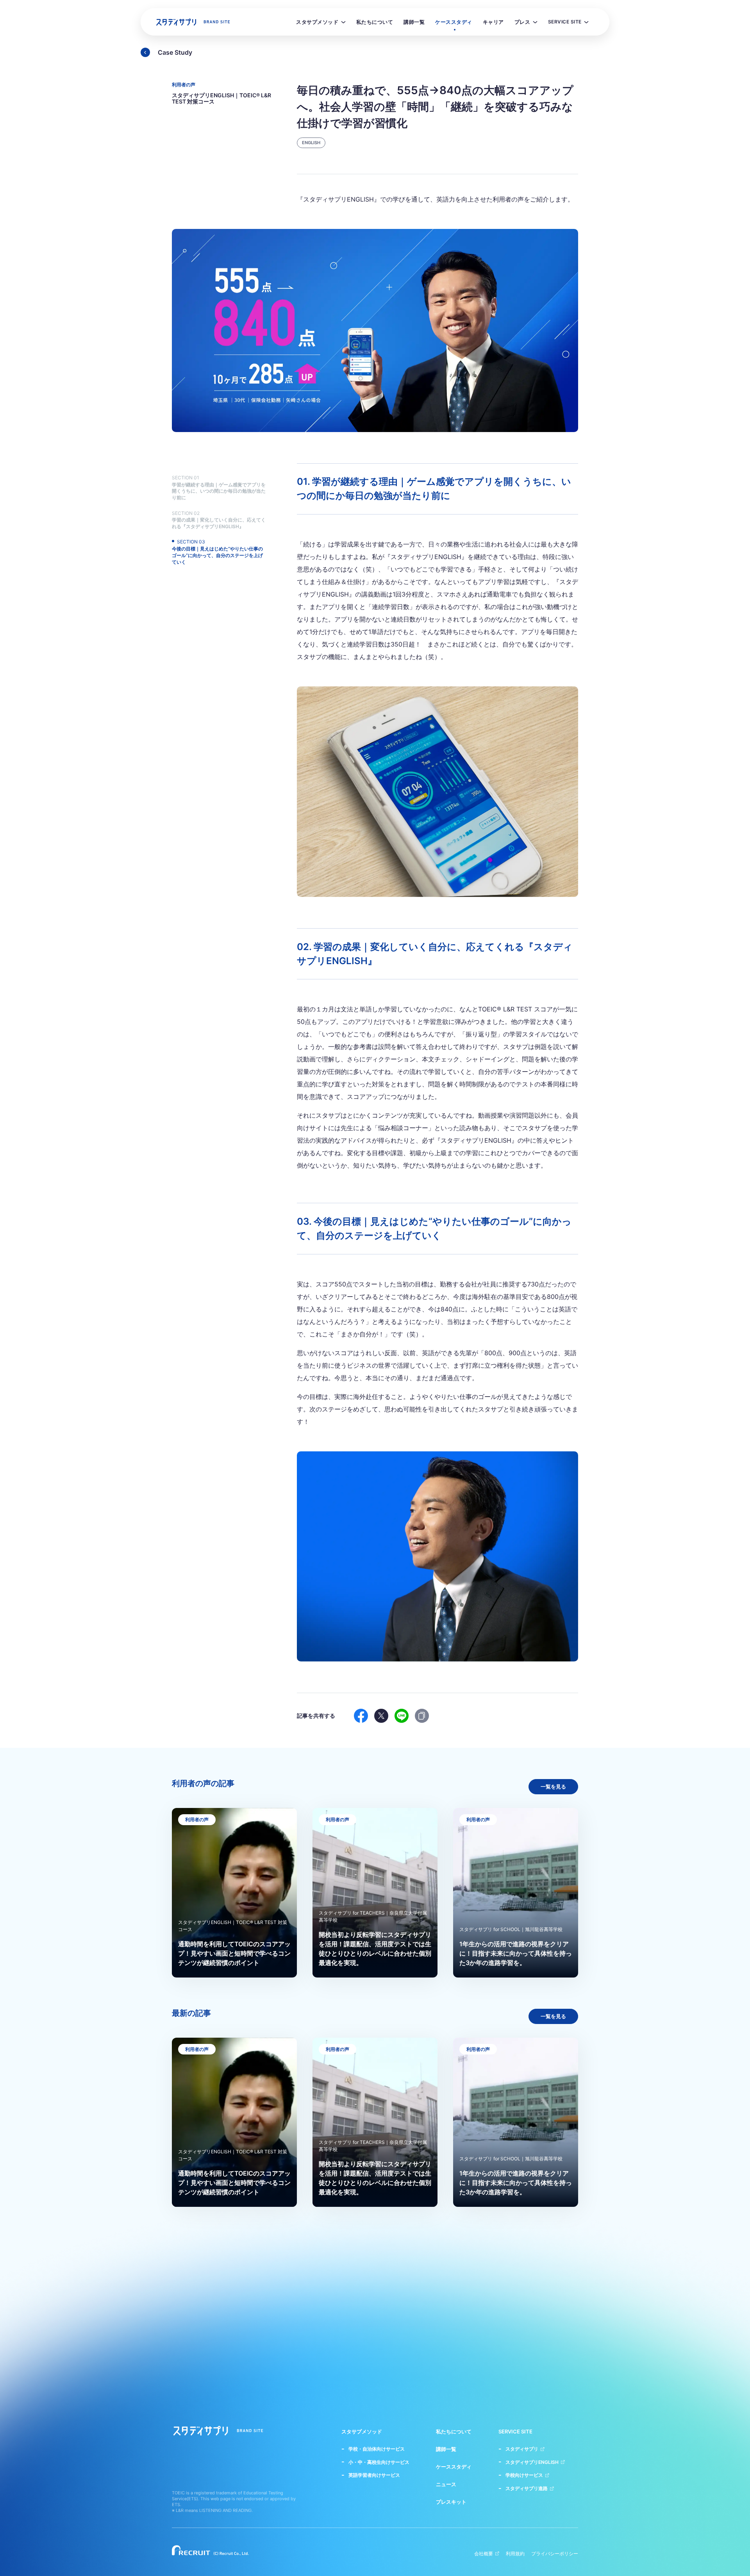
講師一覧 (446, 2449)
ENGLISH (311, 143)
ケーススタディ (454, 2467)
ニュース (446, 2484)
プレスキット (451, 2502)
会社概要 (484, 2554)
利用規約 (515, 2554)
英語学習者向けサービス (374, 2475)
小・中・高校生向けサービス (379, 2462)
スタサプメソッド (362, 2432)
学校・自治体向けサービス (377, 2449)
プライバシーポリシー (555, 2554)
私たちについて (454, 2432)
